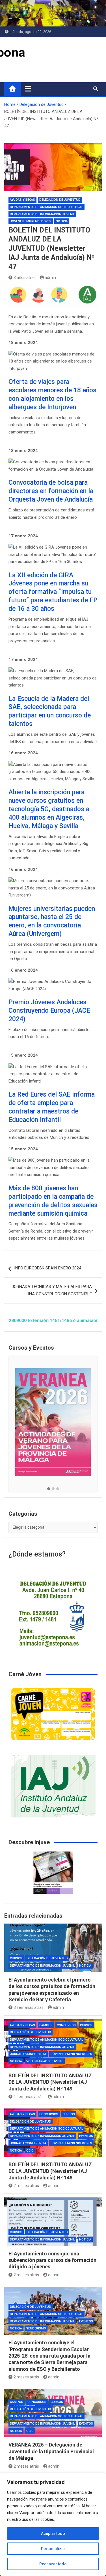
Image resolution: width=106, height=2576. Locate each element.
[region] (53, 2524)
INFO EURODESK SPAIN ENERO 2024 (48, 1268)
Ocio (30, 2151)
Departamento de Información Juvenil (42, 214)
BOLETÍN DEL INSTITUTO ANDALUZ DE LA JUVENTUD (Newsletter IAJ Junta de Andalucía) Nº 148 (50, 2171)
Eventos (86, 2136)
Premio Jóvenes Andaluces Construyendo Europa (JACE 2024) (49, 1011)
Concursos (66, 2025)
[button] (49, 1489)
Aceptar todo (53, 2533)
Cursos (16, 1958)
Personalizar (53, 2549)
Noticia (62, 221)
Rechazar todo (53, 2564)
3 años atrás (25, 278)
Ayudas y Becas (22, 200)
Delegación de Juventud (60, 200)
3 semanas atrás (29, 2007)
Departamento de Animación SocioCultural (46, 207)
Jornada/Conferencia (28, 2054)
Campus (46, 2025)
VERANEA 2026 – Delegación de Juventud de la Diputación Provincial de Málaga (51, 2451)
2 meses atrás (26, 2186)
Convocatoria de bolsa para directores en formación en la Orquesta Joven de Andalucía (51, 491)
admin (50, 278)
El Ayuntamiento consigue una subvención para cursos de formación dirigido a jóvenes (52, 2260)
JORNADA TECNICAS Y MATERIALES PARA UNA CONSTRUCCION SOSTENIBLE (52, 1290)
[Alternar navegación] (28, 89)
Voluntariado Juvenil (45, 2061)
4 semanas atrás (29, 2097)
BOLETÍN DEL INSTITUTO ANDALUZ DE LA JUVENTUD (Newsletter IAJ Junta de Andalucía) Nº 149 (50, 2082)
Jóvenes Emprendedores (31, 221)
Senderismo (36, 2328)
